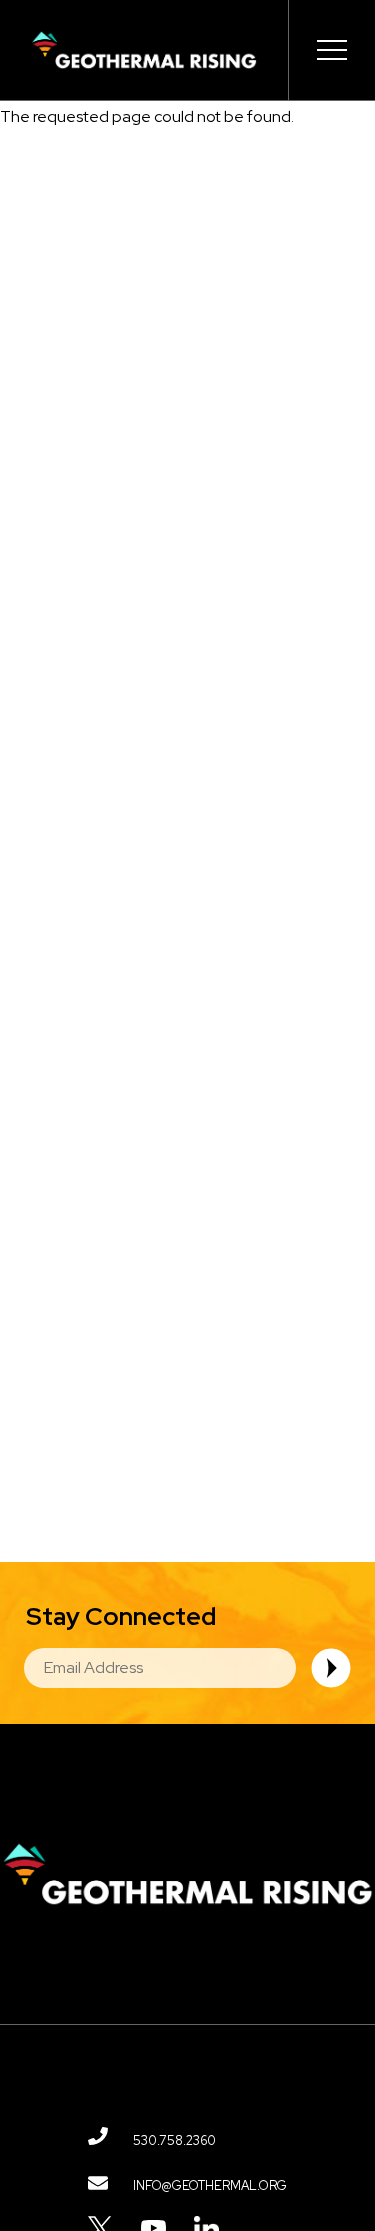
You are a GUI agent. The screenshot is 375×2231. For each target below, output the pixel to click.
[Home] (144, 50)
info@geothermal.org (210, 2185)
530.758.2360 (174, 2140)
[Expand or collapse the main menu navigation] (331, 50)
